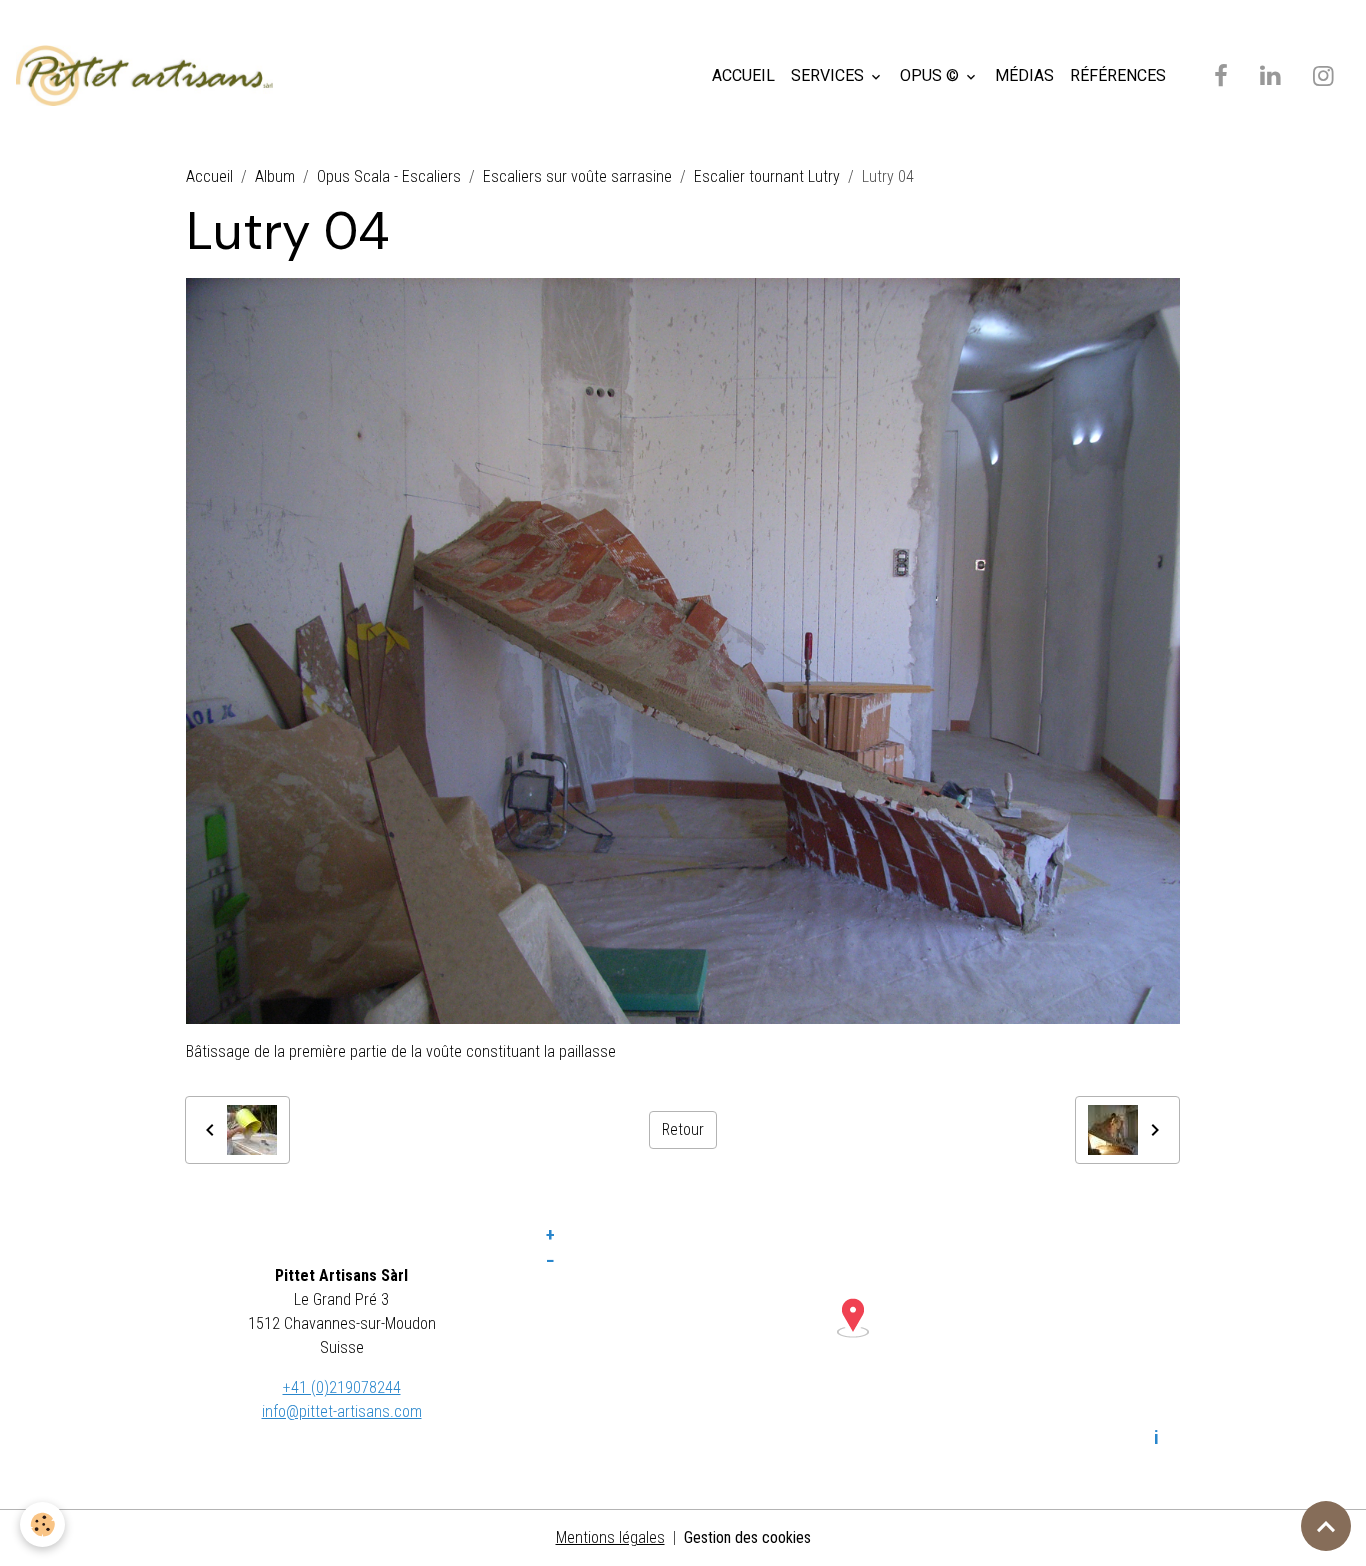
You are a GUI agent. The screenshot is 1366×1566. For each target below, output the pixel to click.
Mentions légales (610, 1537)
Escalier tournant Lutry (767, 176)
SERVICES (829, 75)
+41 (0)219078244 (342, 1387)
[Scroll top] (1326, 1526)
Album (275, 176)
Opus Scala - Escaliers (389, 176)
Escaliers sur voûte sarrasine (577, 176)
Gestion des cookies (747, 1537)
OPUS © (931, 75)
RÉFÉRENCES (1118, 75)
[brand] (148, 76)
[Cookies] (42, 1524)
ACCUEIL (743, 75)
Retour (683, 1129)
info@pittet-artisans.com (342, 1411)
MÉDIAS (1024, 75)
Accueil (209, 176)
